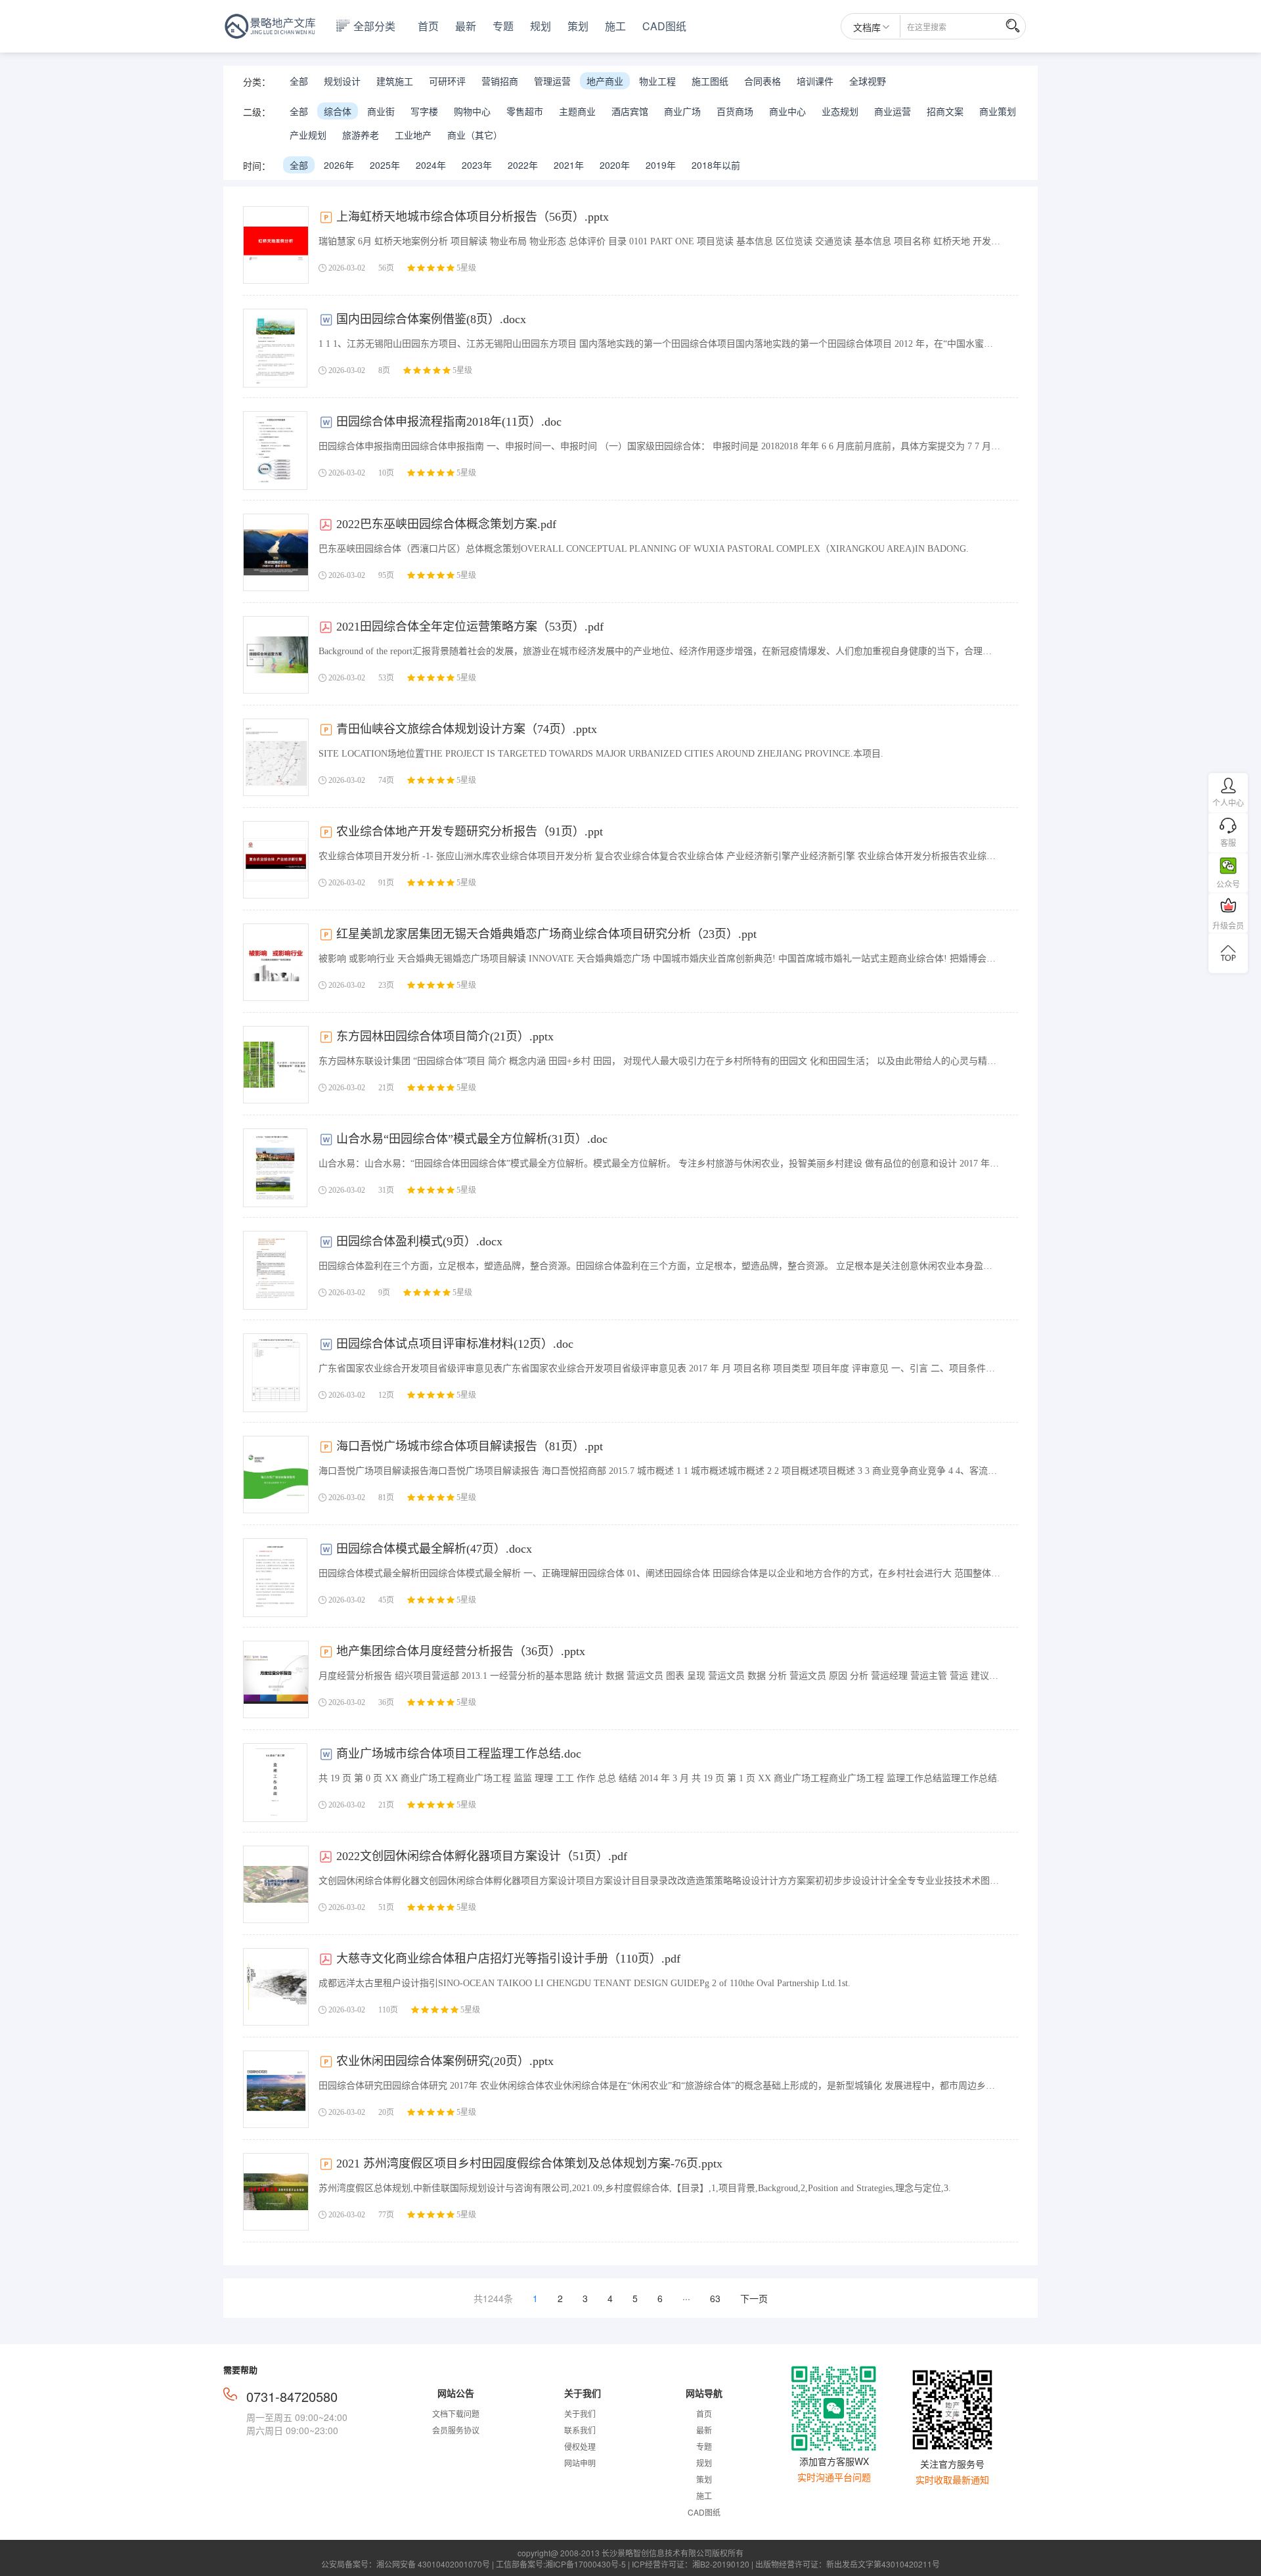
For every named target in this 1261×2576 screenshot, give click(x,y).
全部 (299, 81)
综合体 (338, 111)
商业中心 (787, 111)
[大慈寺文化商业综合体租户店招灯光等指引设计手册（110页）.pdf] (276, 1987)
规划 (541, 26)
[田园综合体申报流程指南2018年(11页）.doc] (275, 451)
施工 (615, 26)
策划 (578, 26)
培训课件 (815, 81)
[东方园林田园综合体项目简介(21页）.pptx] (276, 1065)
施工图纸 (710, 81)
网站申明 (580, 2463)
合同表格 (763, 81)
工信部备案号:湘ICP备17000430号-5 (561, 2564)
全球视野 (868, 81)
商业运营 (893, 111)
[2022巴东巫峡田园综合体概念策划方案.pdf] (276, 552)
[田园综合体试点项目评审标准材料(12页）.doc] (275, 1373)
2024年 (431, 165)
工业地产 (413, 135)
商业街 (381, 111)
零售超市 (525, 111)
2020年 (615, 165)
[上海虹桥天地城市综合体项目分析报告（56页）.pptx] (276, 245)
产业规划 (308, 135)
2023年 (477, 165)
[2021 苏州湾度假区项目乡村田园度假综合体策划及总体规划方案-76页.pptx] (276, 2192)
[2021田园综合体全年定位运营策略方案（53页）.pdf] (276, 655)
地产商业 (605, 81)
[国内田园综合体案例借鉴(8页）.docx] (275, 348)
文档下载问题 (456, 2413)
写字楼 (424, 111)
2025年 (385, 165)
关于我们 (580, 2413)
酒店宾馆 (630, 111)
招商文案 (945, 111)
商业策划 (998, 111)
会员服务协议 (456, 2430)
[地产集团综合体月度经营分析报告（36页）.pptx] (276, 1679)
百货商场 (735, 111)
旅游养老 (361, 135)
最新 (466, 26)
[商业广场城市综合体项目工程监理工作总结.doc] (275, 1783)
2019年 (661, 165)
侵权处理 (580, 2446)
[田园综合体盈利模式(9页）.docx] (275, 1270)
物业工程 (657, 81)
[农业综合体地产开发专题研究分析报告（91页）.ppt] (276, 860)
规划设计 (342, 81)
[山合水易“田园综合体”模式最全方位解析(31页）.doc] (275, 1168)
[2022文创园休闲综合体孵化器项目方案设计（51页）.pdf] (276, 1884)
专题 (503, 26)
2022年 (523, 165)
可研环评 (447, 81)
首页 (428, 26)
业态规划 (840, 111)
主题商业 (577, 111)
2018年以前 (716, 165)
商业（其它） (475, 135)
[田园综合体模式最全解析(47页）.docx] (275, 1578)
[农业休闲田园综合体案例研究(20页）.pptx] (276, 2089)
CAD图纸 (664, 26)
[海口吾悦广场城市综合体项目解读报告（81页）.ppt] (276, 1475)
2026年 (339, 165)
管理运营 (552, 81)
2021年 (569, 165)
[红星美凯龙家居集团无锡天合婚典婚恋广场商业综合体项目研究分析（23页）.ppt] (276, 962)
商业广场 (682, 111)
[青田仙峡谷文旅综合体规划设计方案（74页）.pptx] (276, 757)
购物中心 (472, 111)
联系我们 (580, 2430)
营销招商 (500, 81)
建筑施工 (395, 81)
